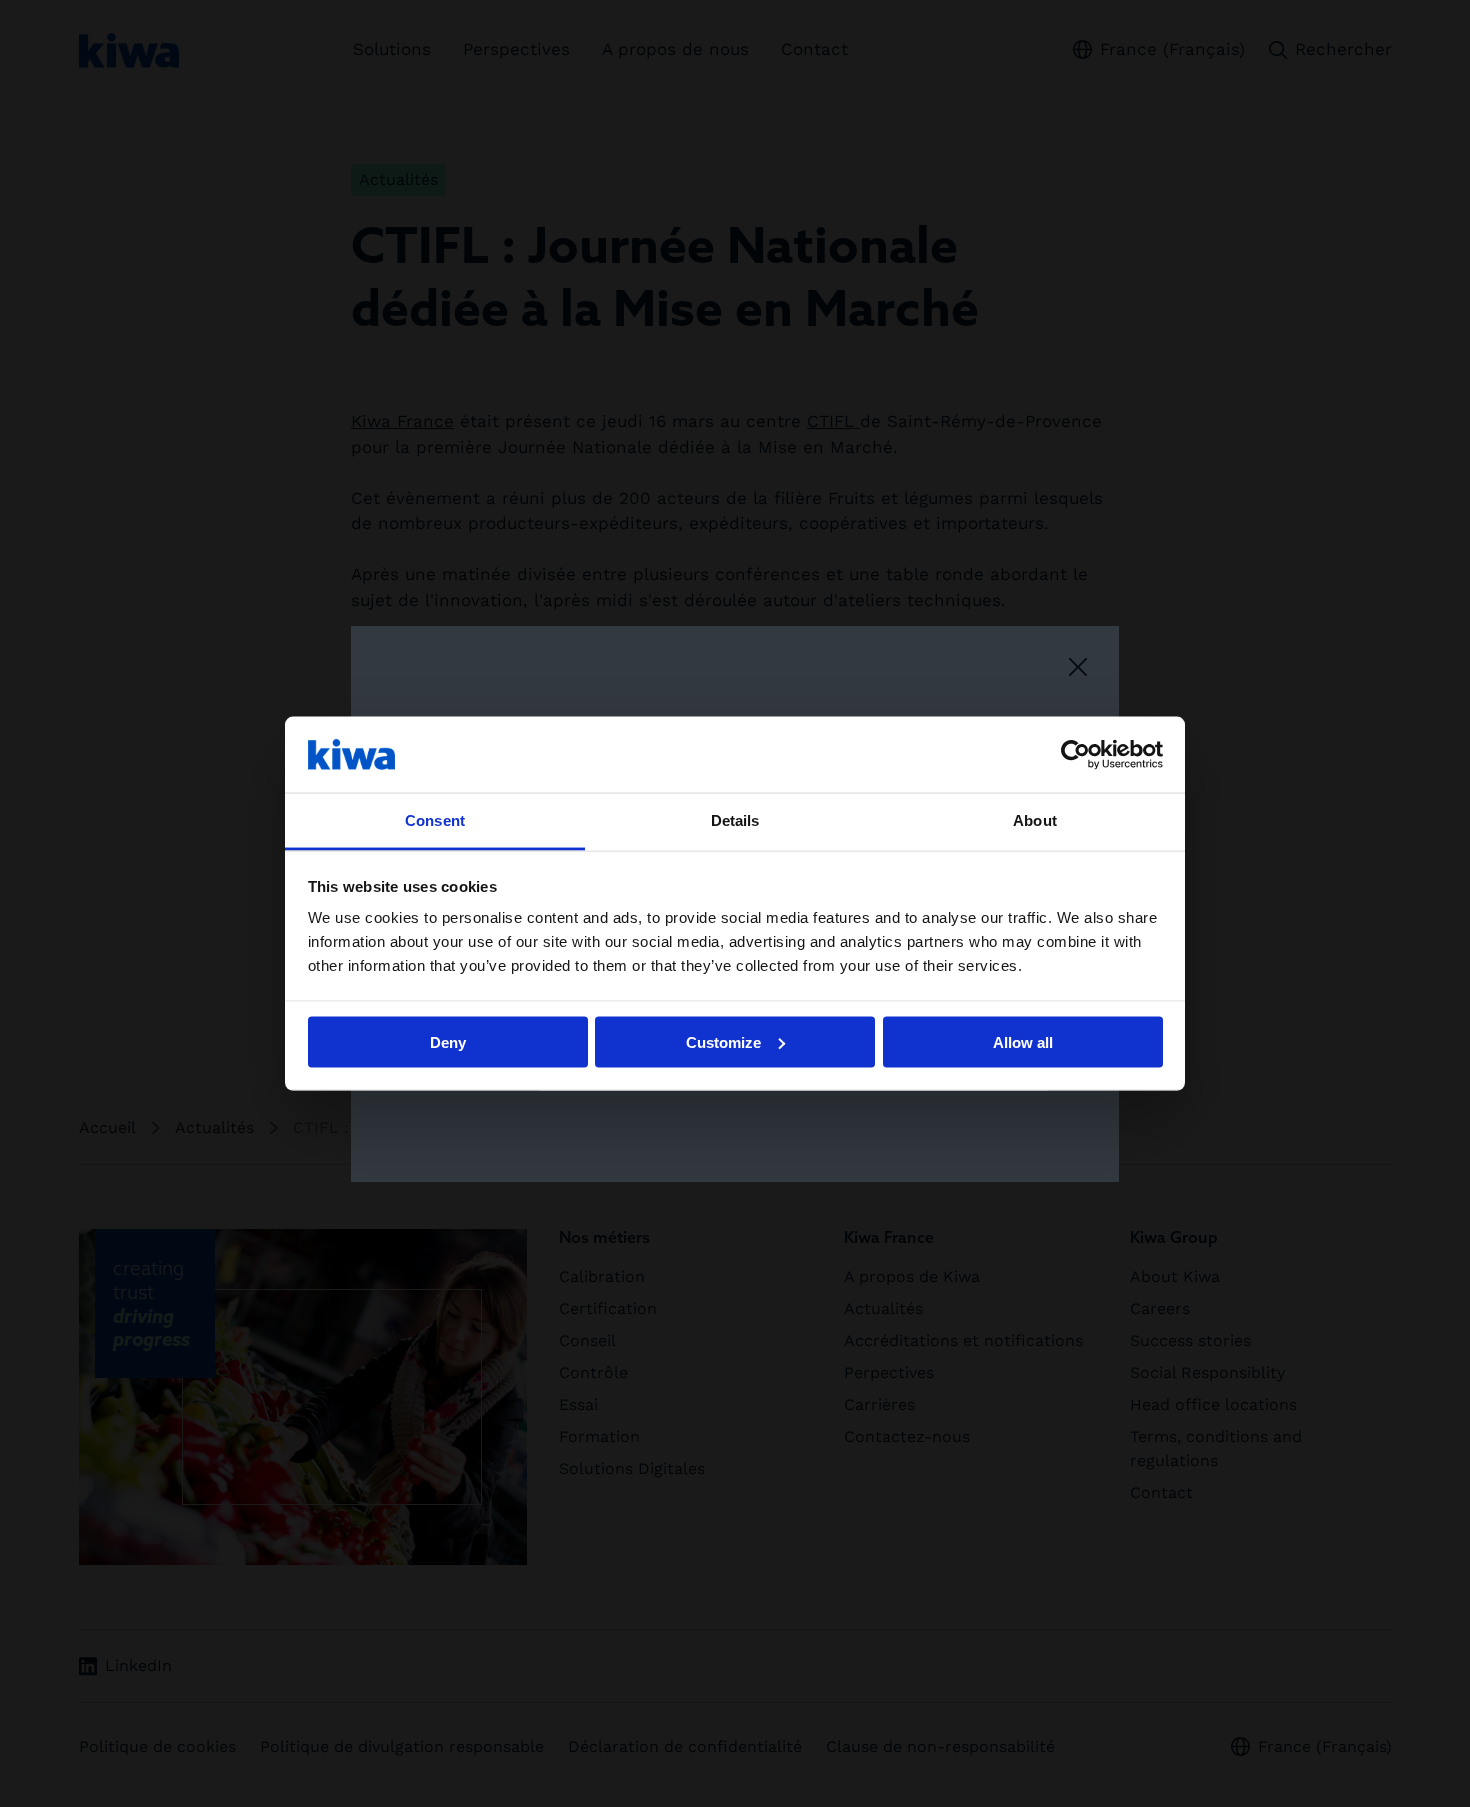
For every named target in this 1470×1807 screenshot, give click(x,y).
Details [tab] (735, 820)
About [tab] (1035, 820)
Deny (448, 1041)
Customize (723, 1041)
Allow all (1023, 1041)
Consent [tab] (435, 820)
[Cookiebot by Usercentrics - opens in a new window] (1075, 754)
